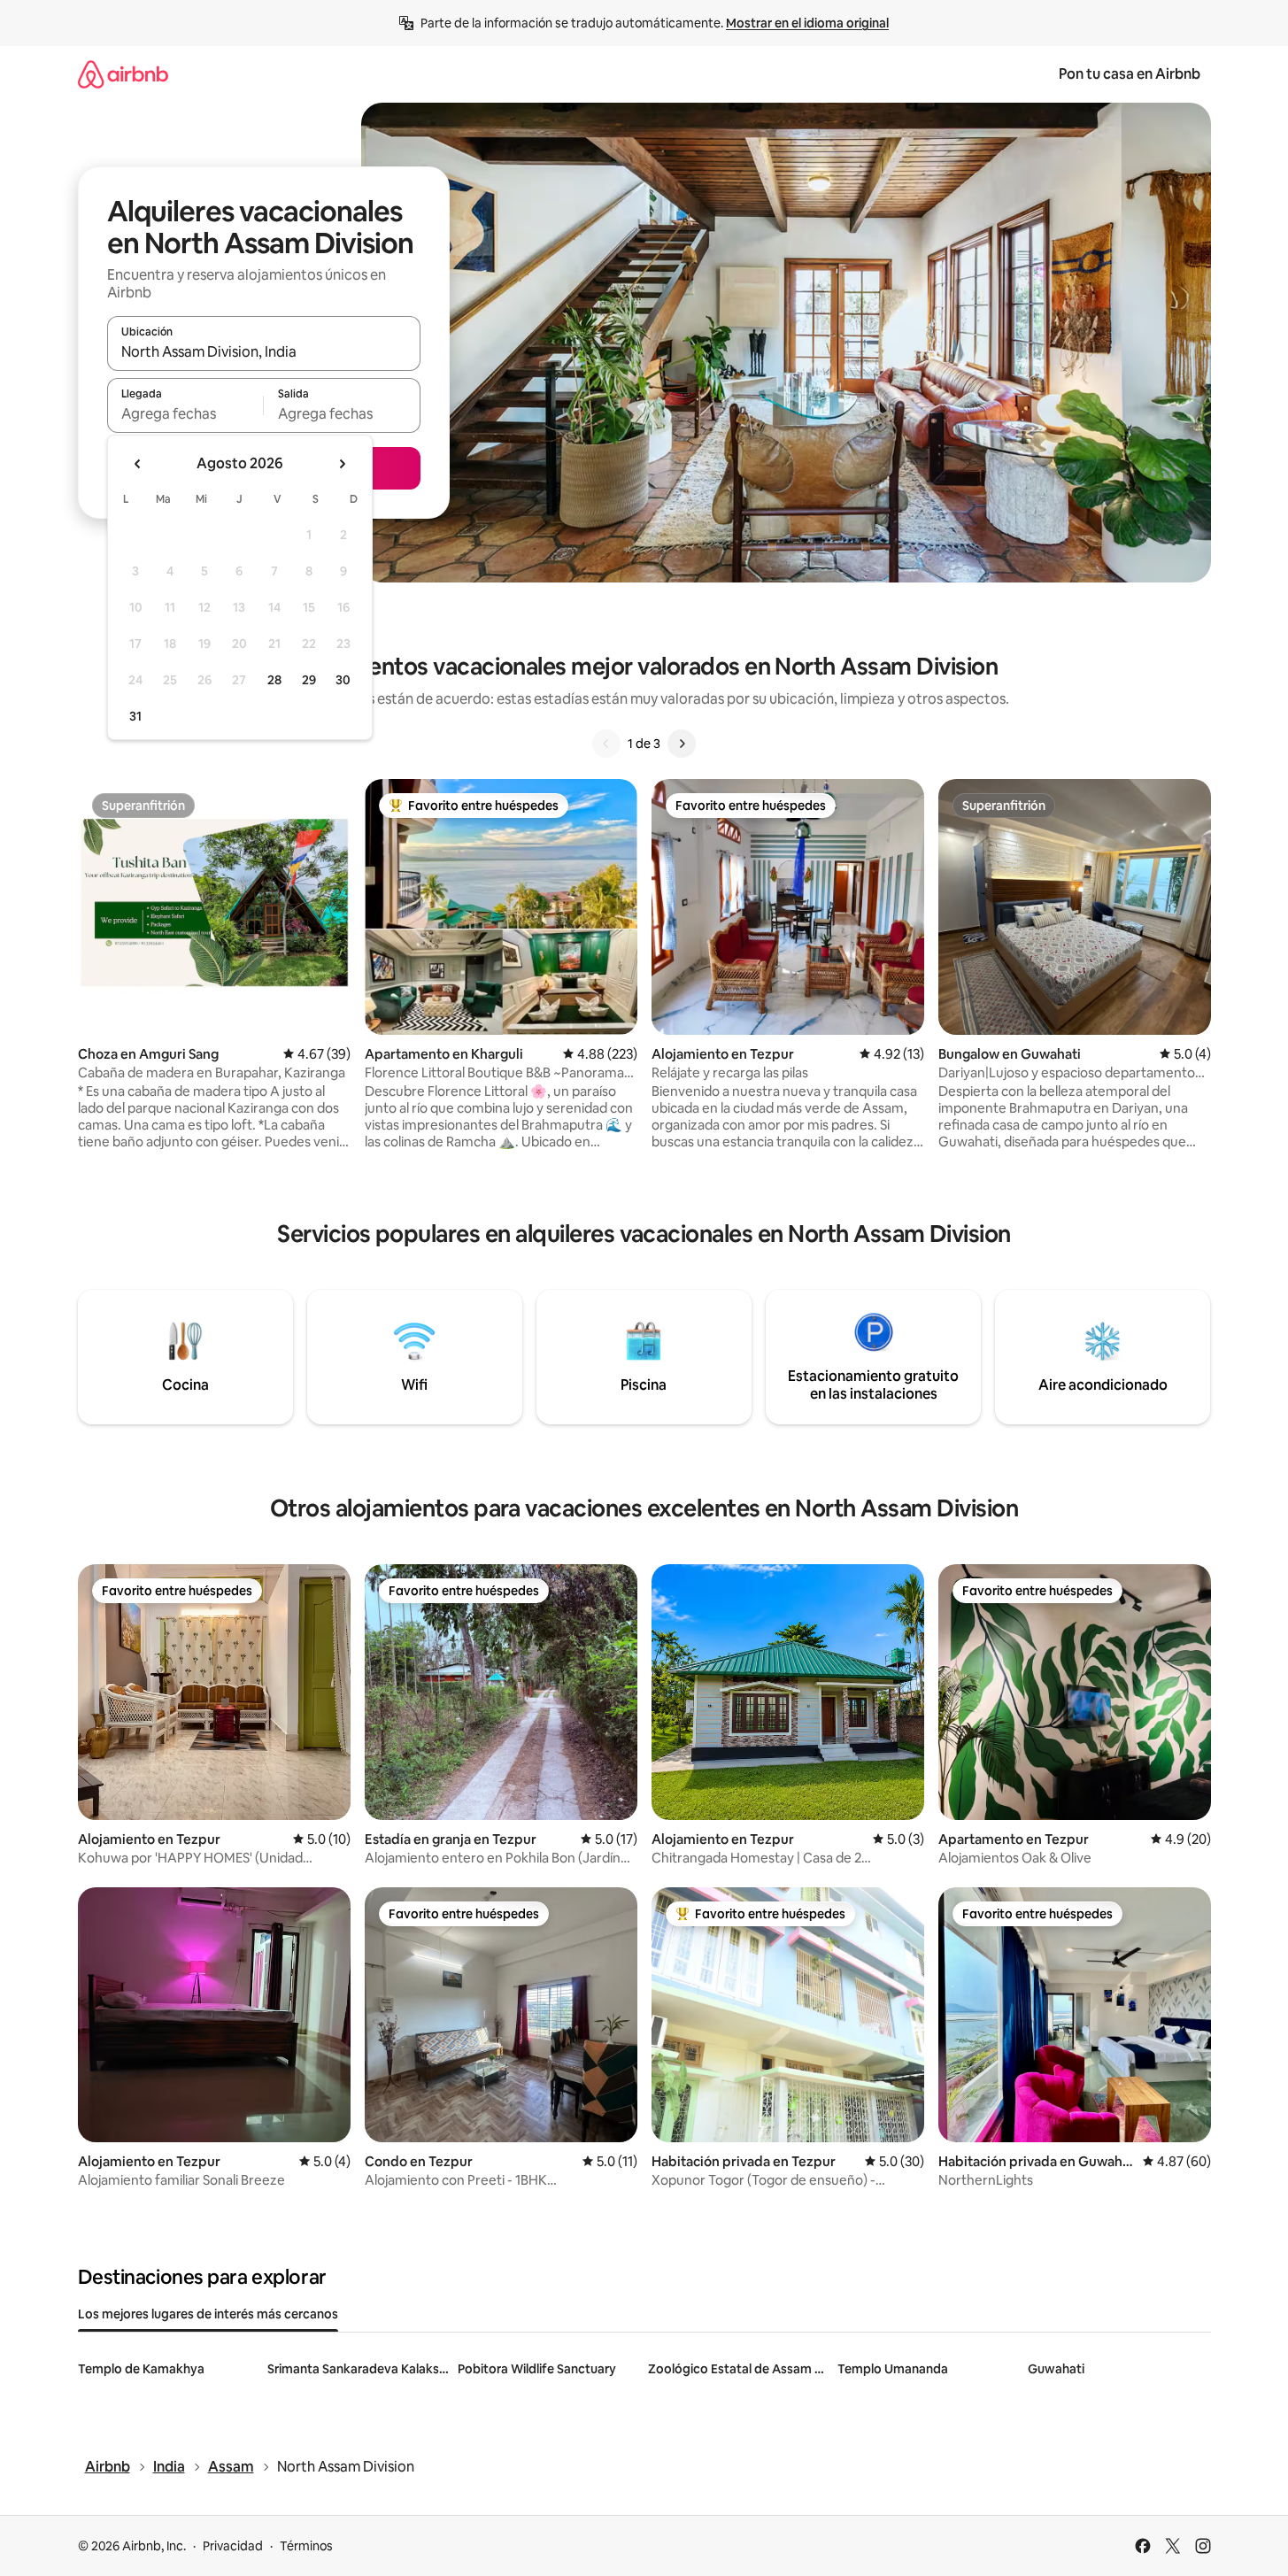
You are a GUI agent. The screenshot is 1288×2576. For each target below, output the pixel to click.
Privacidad (233, 2546)
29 (309, 680)
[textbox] (185, 413)
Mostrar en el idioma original (807, 23)
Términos (306, 2546)
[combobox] (264, 351)
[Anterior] (606, 744)
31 (135, 716)
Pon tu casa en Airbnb (1130, 74)
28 (274, 680)
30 (343, 680)
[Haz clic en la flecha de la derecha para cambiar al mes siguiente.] (342, 464)
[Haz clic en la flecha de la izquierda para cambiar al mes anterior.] (138, 464)
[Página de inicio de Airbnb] (123, 74)
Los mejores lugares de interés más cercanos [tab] (208, 2314)
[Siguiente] (682, 744)
